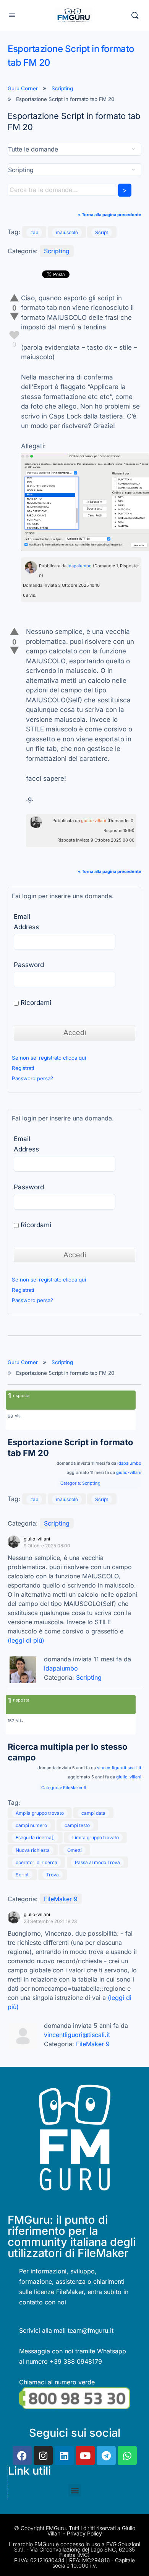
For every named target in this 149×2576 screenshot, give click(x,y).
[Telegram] (106, 2456)
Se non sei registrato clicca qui (49, 1058)
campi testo (77, 1825)
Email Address (26, 922)
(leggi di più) (26, 1640)
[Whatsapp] (127, 2456)
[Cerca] (135, 15)
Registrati (23, 1068)
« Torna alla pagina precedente (110, 215)
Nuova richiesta (33, 1850)
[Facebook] (22, 2456)
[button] (75, 2490)
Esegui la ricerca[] (35, 1838)
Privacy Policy (84, 2533)
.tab (34, 232)
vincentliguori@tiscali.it (77, 2035)
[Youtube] (85, 2456)
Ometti (74, 1850)
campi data (93, 1813)
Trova (53, 1875)
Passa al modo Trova (97, 1862)
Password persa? (32, 1078)
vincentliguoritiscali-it (119, 1768)
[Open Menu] (12, 15)
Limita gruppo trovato (96, 1838)
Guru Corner (23, 88)
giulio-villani (94, 821)
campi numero (31, 1825)
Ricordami (35, 1003)
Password (29, 965)
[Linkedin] (64, 2456)
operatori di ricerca (36, 1862)
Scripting (62, 88)
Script (102, 232)
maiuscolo (67, 232)
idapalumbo (80, 566)
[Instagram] (43, 2456)
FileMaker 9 (75, 1788)
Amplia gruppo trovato (40, 1813)
